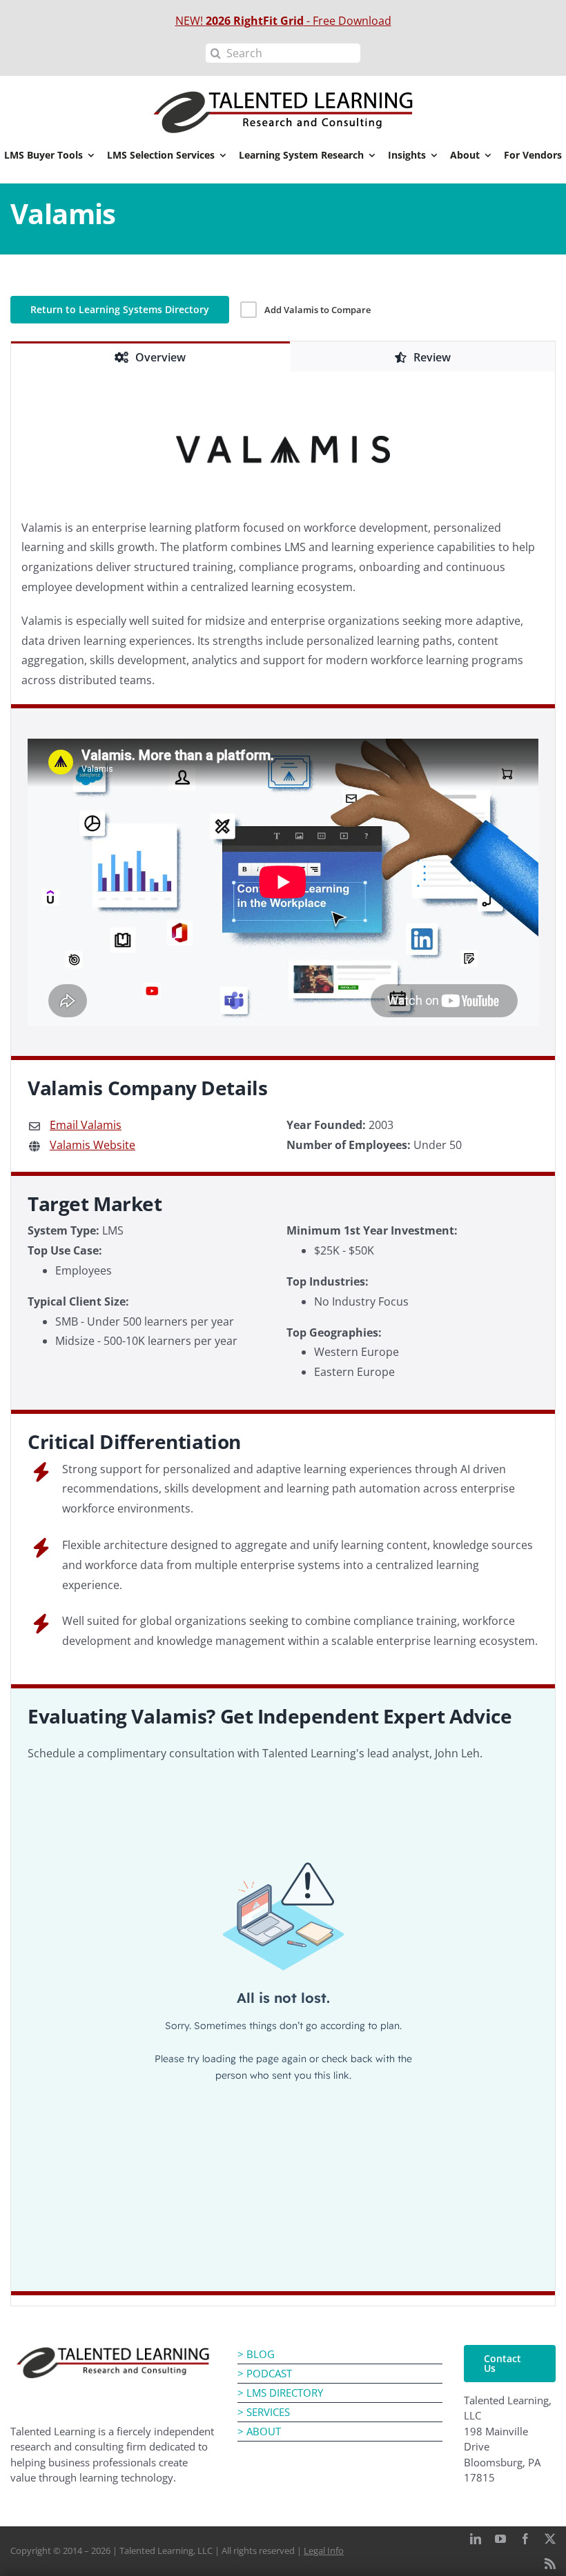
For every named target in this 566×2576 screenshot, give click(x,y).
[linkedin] (476, 2539)
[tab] (150, 357)
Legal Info (324, 2550)
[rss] (550, 2564)
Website (92, 1145)
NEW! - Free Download (283, 21)
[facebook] (525, 2539)
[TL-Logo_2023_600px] (113, 2350)
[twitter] (550, 2539)
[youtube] (500, 2539)
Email (86, 1125)
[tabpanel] (283, 1339)
